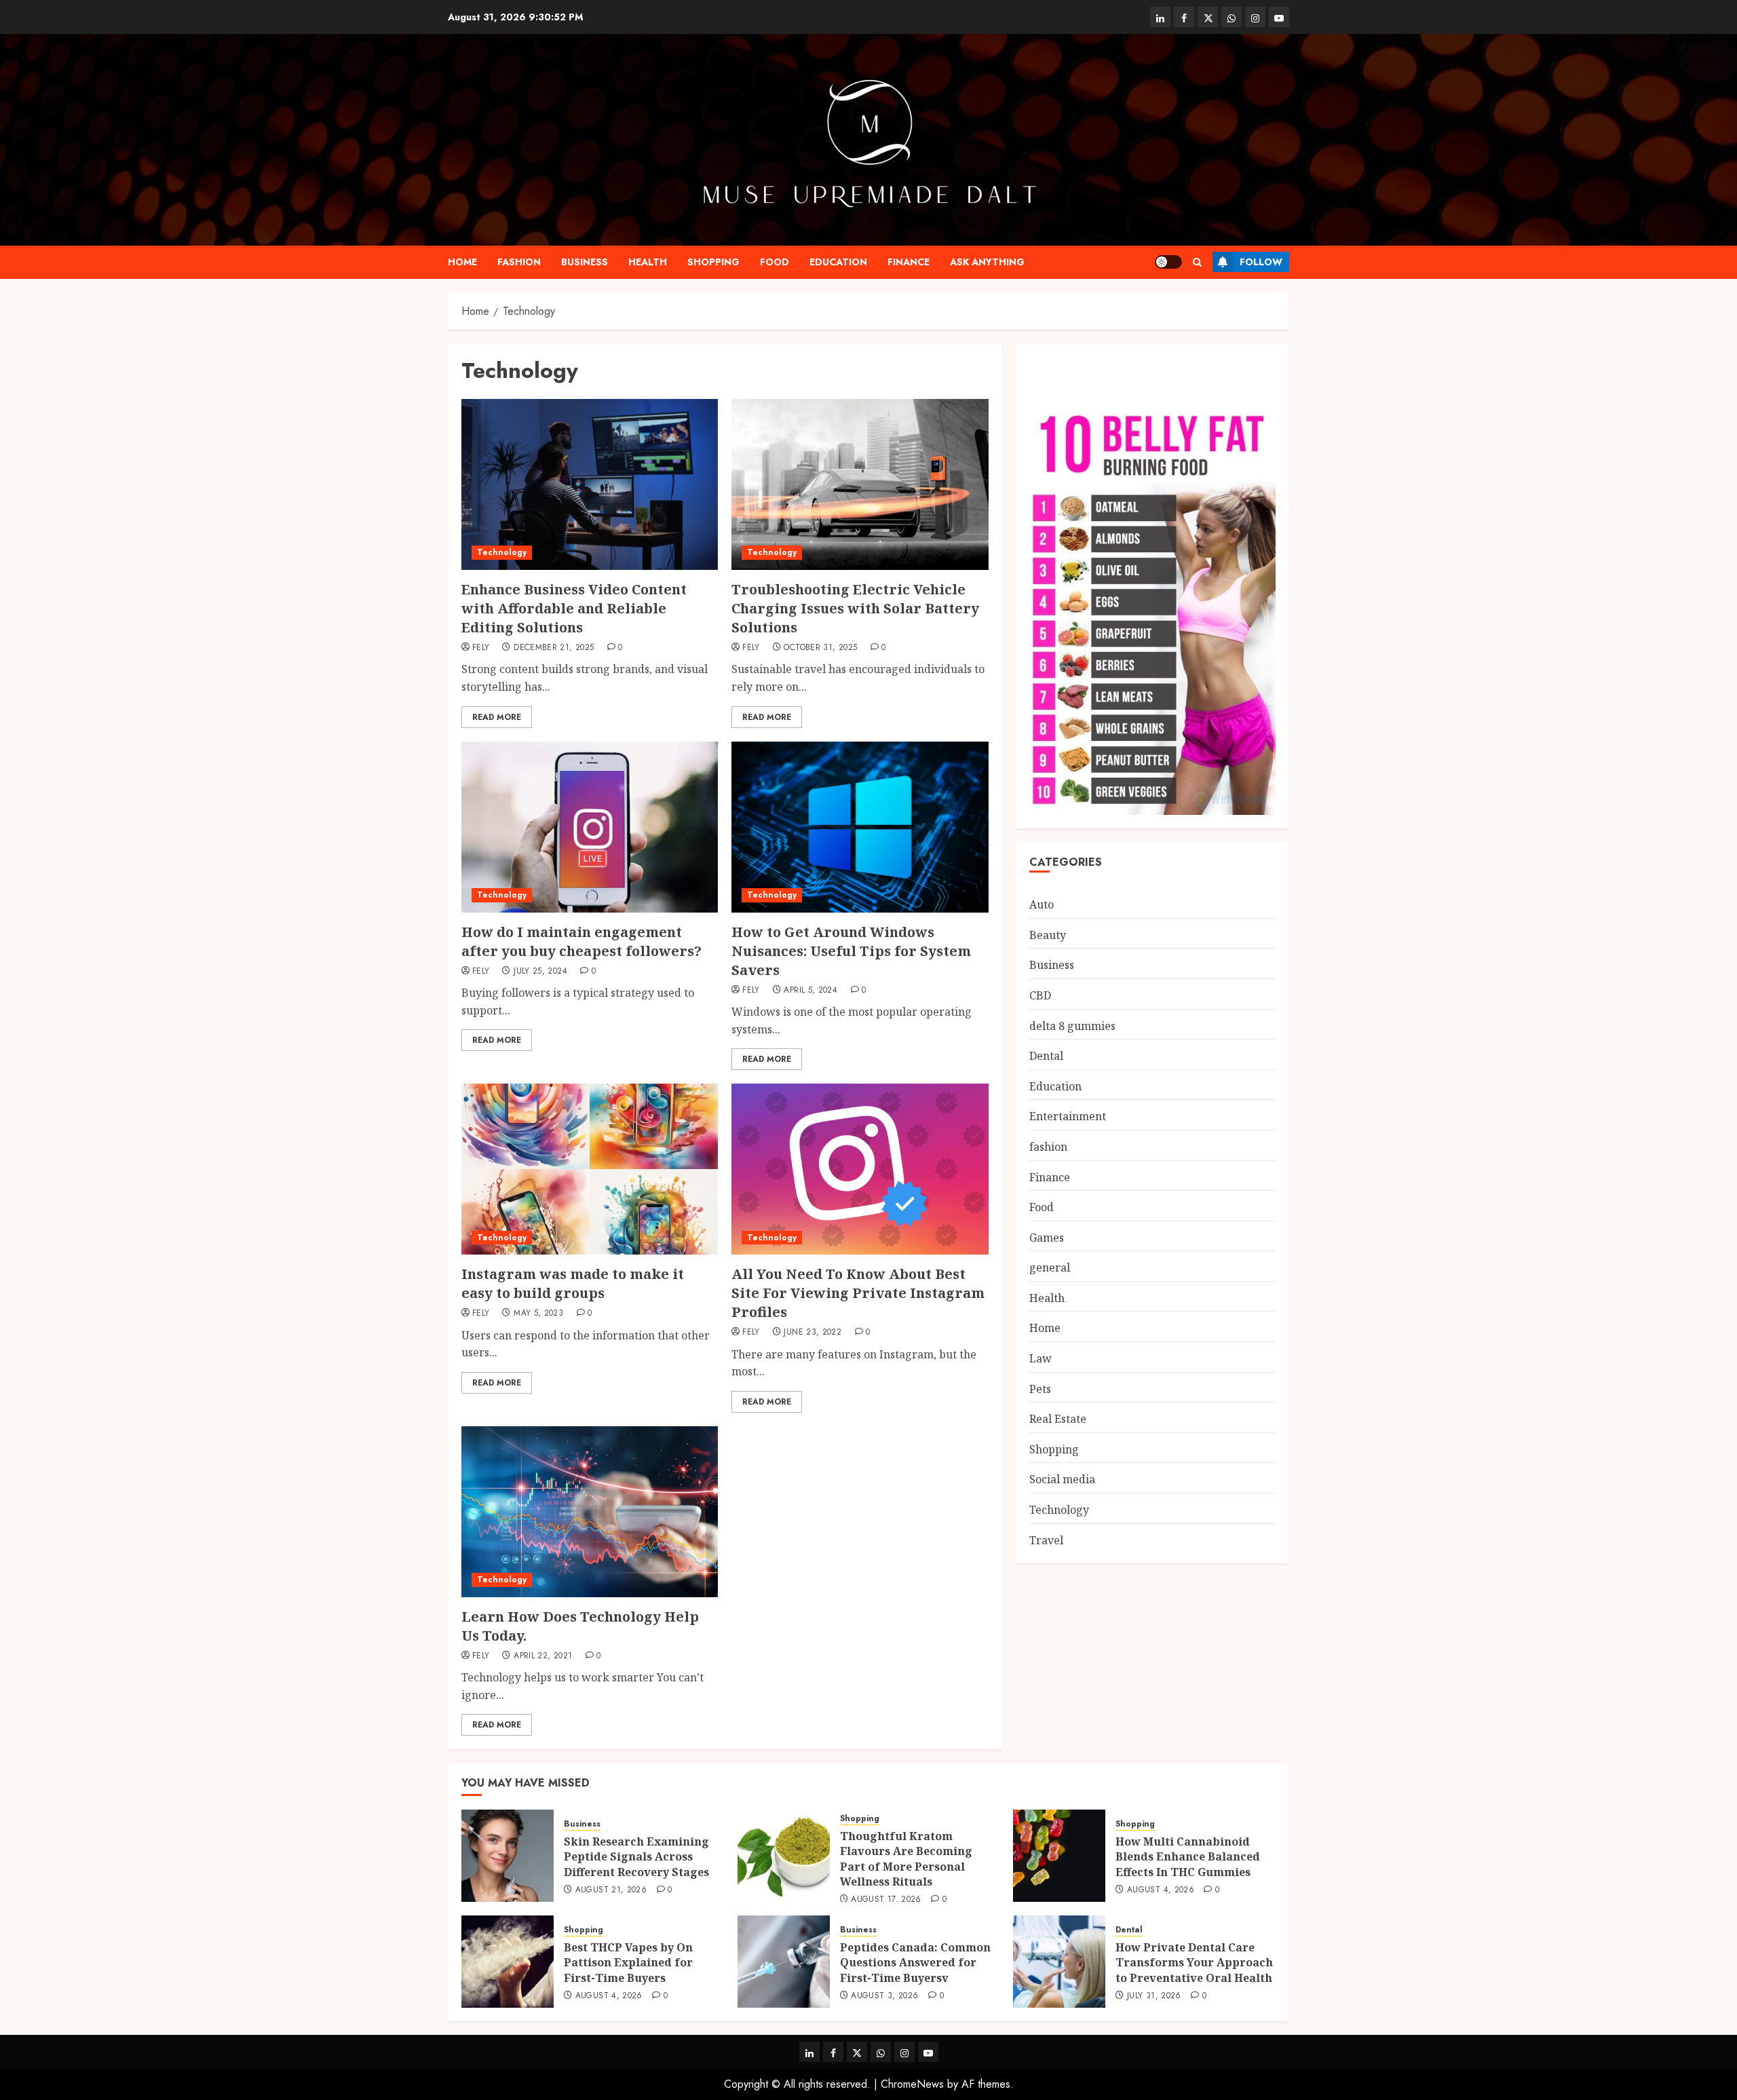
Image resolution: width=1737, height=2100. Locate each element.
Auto (1042, 905)
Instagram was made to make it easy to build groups (573, 1283)
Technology (502, 552)
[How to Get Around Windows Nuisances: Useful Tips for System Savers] (860, 827)
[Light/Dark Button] (1168, 262)
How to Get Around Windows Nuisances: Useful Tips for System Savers (851, 951)
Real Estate (1058, 1419)
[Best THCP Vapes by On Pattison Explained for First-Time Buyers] (508, 1962)
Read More (497, 717)
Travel (1046, 1540)
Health (648, 262)
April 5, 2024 (810, 991)
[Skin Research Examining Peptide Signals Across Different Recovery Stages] (508, 1856)
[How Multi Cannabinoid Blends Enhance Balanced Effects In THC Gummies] (1059, 1856)
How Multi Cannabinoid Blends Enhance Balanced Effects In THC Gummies (1188, 1857)
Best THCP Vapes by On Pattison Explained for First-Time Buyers (628, 1963)
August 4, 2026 (1161, 1890)
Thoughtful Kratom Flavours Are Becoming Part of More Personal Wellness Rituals (906, 1859)
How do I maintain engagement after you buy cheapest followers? (581, 941)
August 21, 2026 (611, 1890)
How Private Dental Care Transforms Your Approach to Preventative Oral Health (1194, 1963)
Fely (481, 648)
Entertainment (1068, 1117)
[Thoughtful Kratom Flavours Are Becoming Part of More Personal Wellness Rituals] (784, 1856)
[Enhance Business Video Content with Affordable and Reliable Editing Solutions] (590, 484)
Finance (909, 262)
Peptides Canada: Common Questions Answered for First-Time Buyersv (915, 1963)
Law (1041, 1358)
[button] (1197, 262)
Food (775, 262)
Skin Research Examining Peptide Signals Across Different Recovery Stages (636, 1857)
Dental (1046, 1056)
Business (585, 262)
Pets (1040, 1389)
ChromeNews (912, 2084)
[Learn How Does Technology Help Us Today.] (590, 1512)
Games (1047, 1238)
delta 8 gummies (1072, 1026)
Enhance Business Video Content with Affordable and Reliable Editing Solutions (574, 608)
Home (462, 262)
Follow (1261, 262)
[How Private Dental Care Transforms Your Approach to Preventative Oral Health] (1059, 1962)
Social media (1062, 1480)
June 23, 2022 (813, 1333)
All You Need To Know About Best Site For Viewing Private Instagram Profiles (858, 1293)
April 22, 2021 (543, 1656)
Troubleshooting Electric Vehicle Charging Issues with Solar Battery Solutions (855, 608)
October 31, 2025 (820, 648)
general (1050, 1268)
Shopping (713, 262)
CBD (1040, 995)
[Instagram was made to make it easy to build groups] (590, 1169)
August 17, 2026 (886, 1900)
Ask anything (987, 262)
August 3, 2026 (884, 1996)
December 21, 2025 (554, 648)
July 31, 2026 (1154, 1996)
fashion (519, 262)
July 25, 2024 (540, 972)
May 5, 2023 (538, 1314)
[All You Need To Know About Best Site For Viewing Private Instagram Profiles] (860, 1169)
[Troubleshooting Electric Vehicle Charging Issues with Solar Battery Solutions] (860, 484)
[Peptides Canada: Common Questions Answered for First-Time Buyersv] (784, 1962)
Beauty (1048, 935)
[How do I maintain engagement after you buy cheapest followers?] (590, 827)
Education (838, 262)
